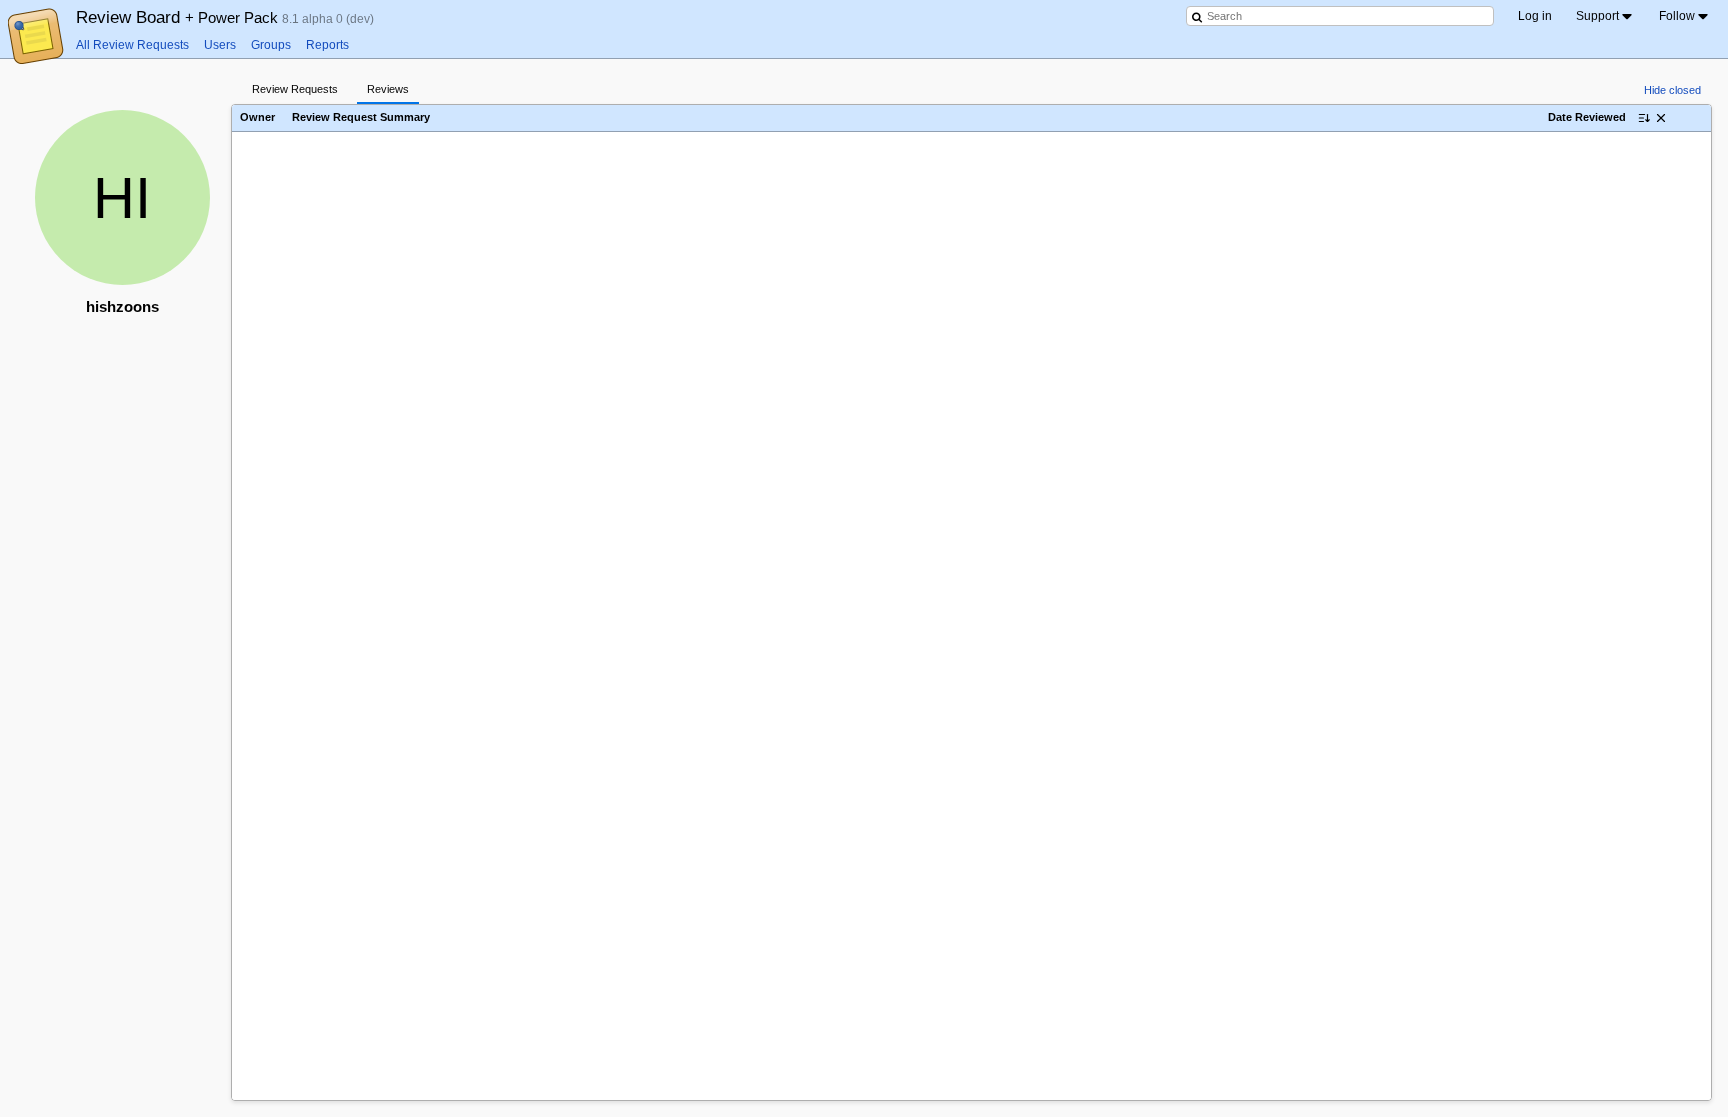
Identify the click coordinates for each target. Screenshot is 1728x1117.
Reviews (388, 89)
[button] (1661, 118)
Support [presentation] (1597, 16)
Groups (271, 45)
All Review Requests (132, 45)
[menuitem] (1605, 16)
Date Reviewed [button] (1587, 117)
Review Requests (295, 89)
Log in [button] (1535, 16)
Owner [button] (257, 117)
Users (220, 45)
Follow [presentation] (1677, 16)
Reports (327, 45)
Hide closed (1672, 90)
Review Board (179, 17)
